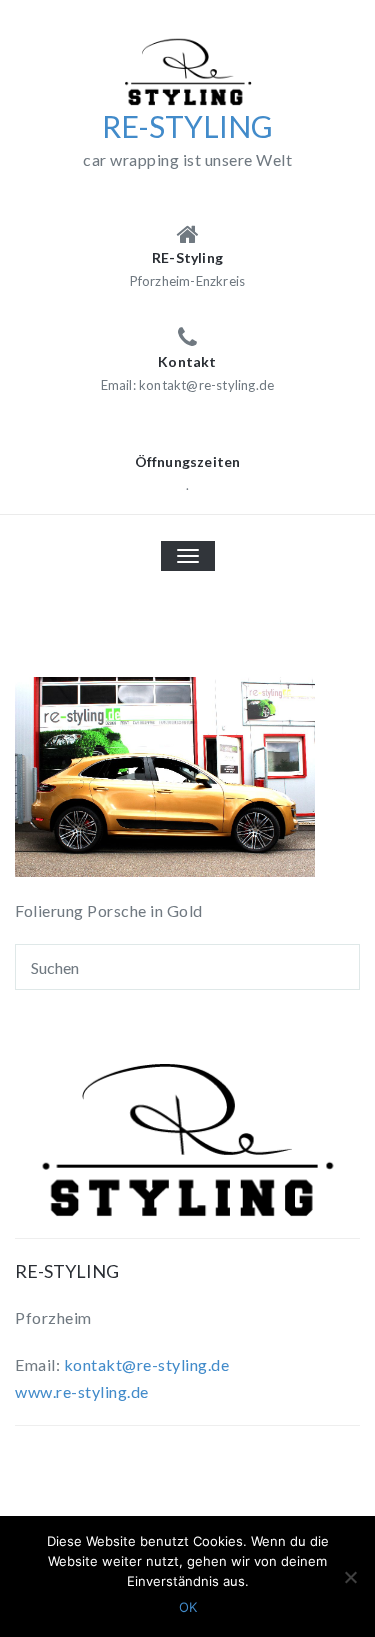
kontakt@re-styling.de (147, 1364)
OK (188, 1607)
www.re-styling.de (82, 1391)
